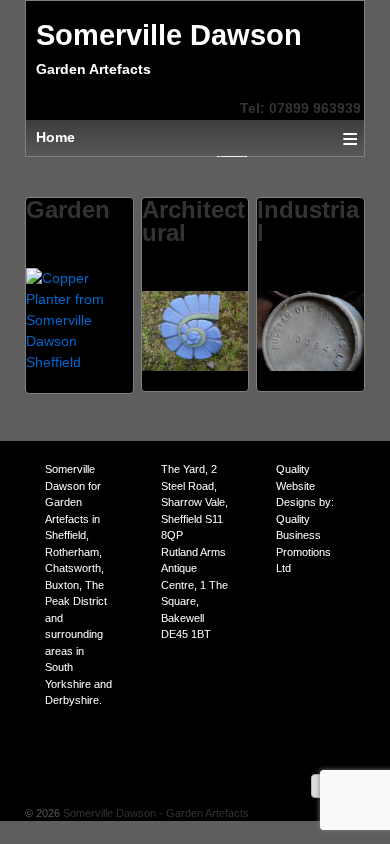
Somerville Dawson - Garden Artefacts (154, 813)
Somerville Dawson (169, 35)
